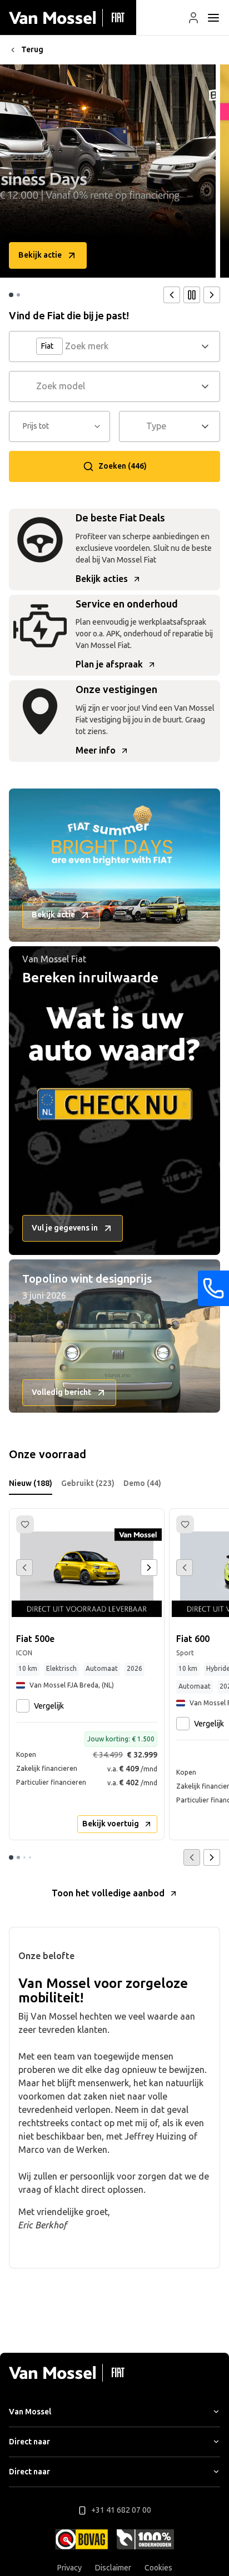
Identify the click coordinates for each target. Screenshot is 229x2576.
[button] (193, 18)
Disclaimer (113, 2568)
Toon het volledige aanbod (108, 1893)
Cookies (158, 2568)
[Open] (208, 347)
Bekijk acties (102, 579)
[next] (212, 295)
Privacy (69, 2568)
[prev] (172, 295)
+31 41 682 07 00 (121, 2510)
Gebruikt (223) (88, 1483)
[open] (213, 18)
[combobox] (131, 347)
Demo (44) (142, 1483)
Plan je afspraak (109, 664)
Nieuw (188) (31, 1483)
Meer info (96, 750)
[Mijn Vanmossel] (193, 18)
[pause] (192, 295)
